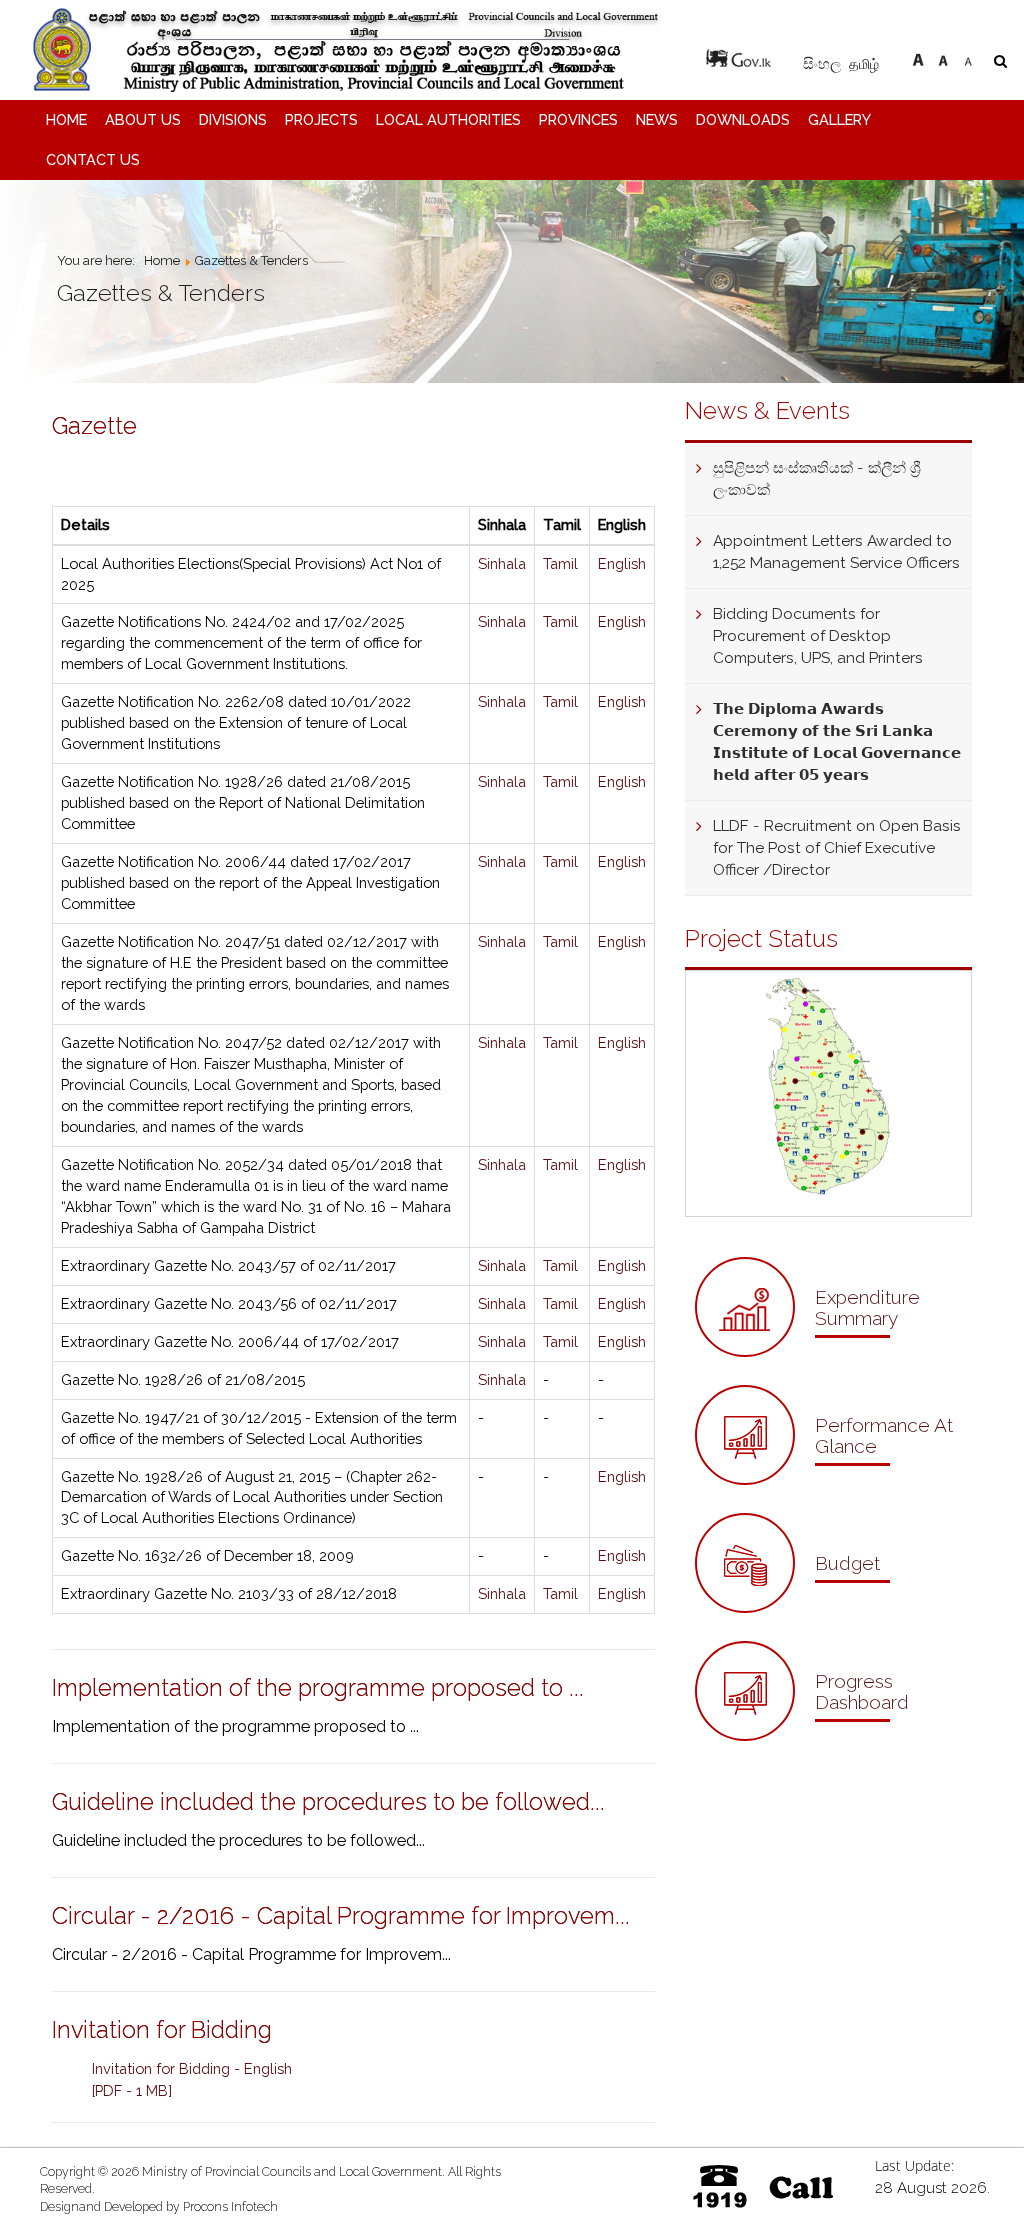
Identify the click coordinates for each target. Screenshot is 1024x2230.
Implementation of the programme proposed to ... (318, 1687)
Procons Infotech (230, 2206)
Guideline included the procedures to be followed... (328, 1801)
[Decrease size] (968, 57)
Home (66, 119)
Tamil (560, 563)
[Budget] (792, 1607)
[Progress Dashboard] (828, 1735)
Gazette (94, 425)
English (622, 563)
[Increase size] (918, 57)
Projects (321, 119)
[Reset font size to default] (943, 57)
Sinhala (502, 563)
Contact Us (93, 159)
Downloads (743, 119)
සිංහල (824, 64)
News (657, 119)
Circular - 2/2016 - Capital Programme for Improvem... (341, 1915)
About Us (143, 119)
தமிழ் (864, 63)
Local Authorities (448, 119)
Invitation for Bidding (162, 2029)
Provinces (578, 119)
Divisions (233, 119)
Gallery (839, 119)
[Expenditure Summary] (828, 1351)
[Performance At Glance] (828, 1479)
